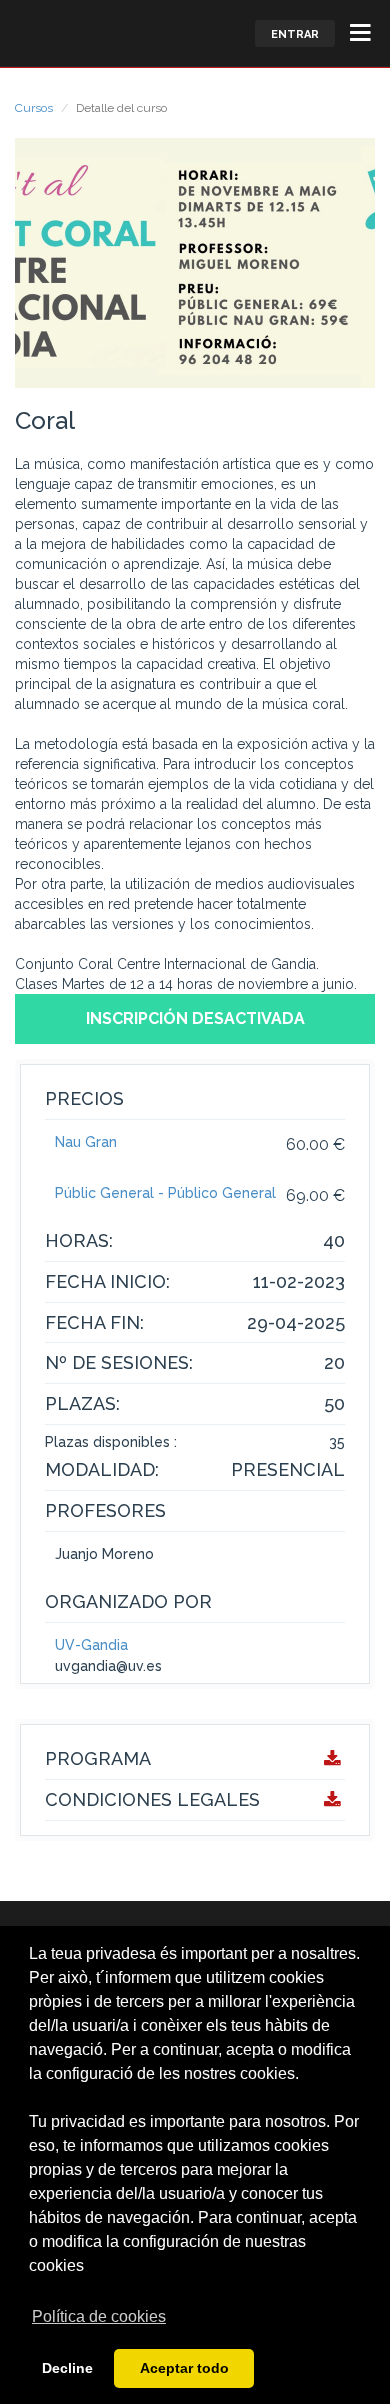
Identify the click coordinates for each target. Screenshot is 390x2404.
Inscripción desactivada (195, 1018)
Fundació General (33, 33)
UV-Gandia (91, 1645)
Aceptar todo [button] (184, 2368)
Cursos (34, 108)
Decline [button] (67, 2368)
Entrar (295, 34)
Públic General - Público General (165, 1193)
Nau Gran (86, 1142)
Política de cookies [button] (99, 2316)
